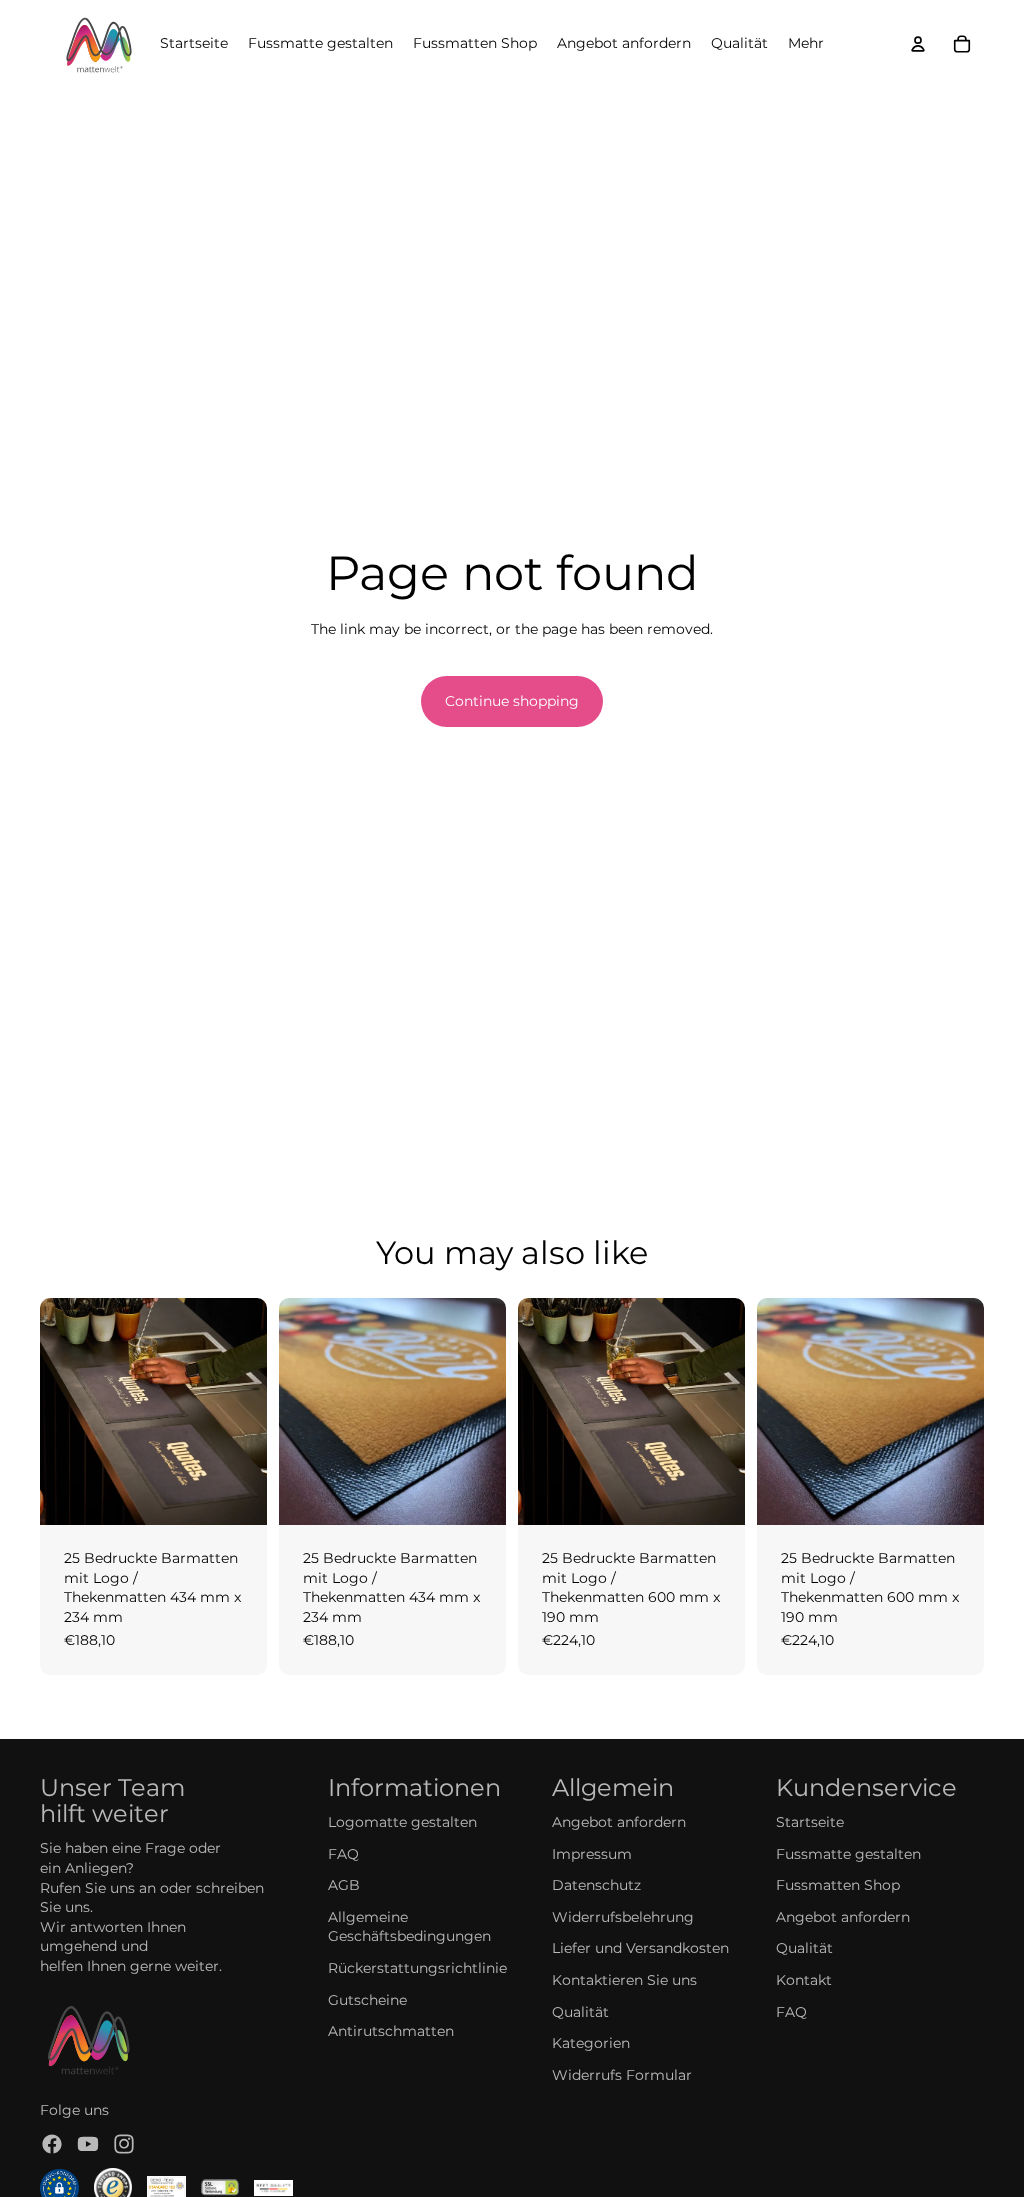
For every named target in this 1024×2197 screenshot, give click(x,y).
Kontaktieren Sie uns (624, 1980)
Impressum (592, 1854)
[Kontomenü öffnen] (918, 44)
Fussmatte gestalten (848, 1854)
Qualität (580, 2012)
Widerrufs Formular (622, 2075)
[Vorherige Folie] (55, 1411)
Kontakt (804, 1980)
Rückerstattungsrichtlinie (417, 1968)
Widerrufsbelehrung (623, 1917)
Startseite (810, 1822)
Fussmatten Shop (838, 1885)
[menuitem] (806, 44)
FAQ (343, 1854)
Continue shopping (512, 701)
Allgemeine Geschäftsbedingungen (409, 1927)
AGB (344, 1885)
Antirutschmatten (391, 2031)
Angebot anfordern (619, 1822)
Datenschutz (596, 1885)
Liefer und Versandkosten (640, 1948)
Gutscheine (367, 2000)
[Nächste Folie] (251, 1411)
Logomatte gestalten (402, 1822)
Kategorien (591, 2043)
